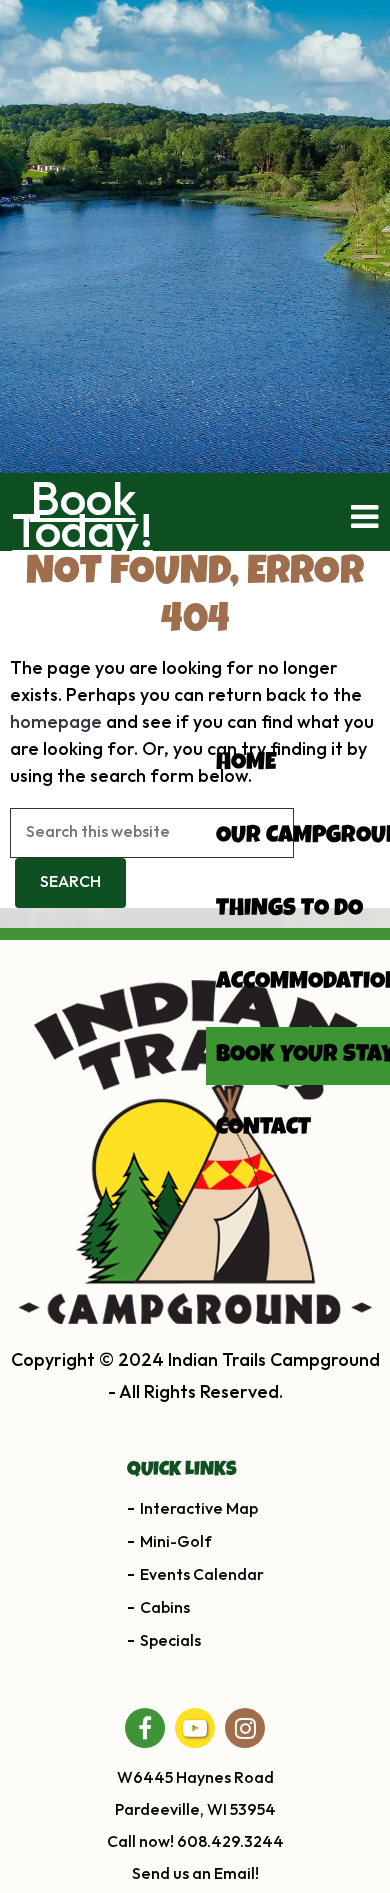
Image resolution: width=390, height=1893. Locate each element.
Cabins (165, 1608)
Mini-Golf (176, 1542)
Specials (170, 1641)
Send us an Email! (195, 1874)
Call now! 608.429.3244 (195, 1842)
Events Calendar (202, 1575)
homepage (56, 722)
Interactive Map (199, 1509)
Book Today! (82, 517)
